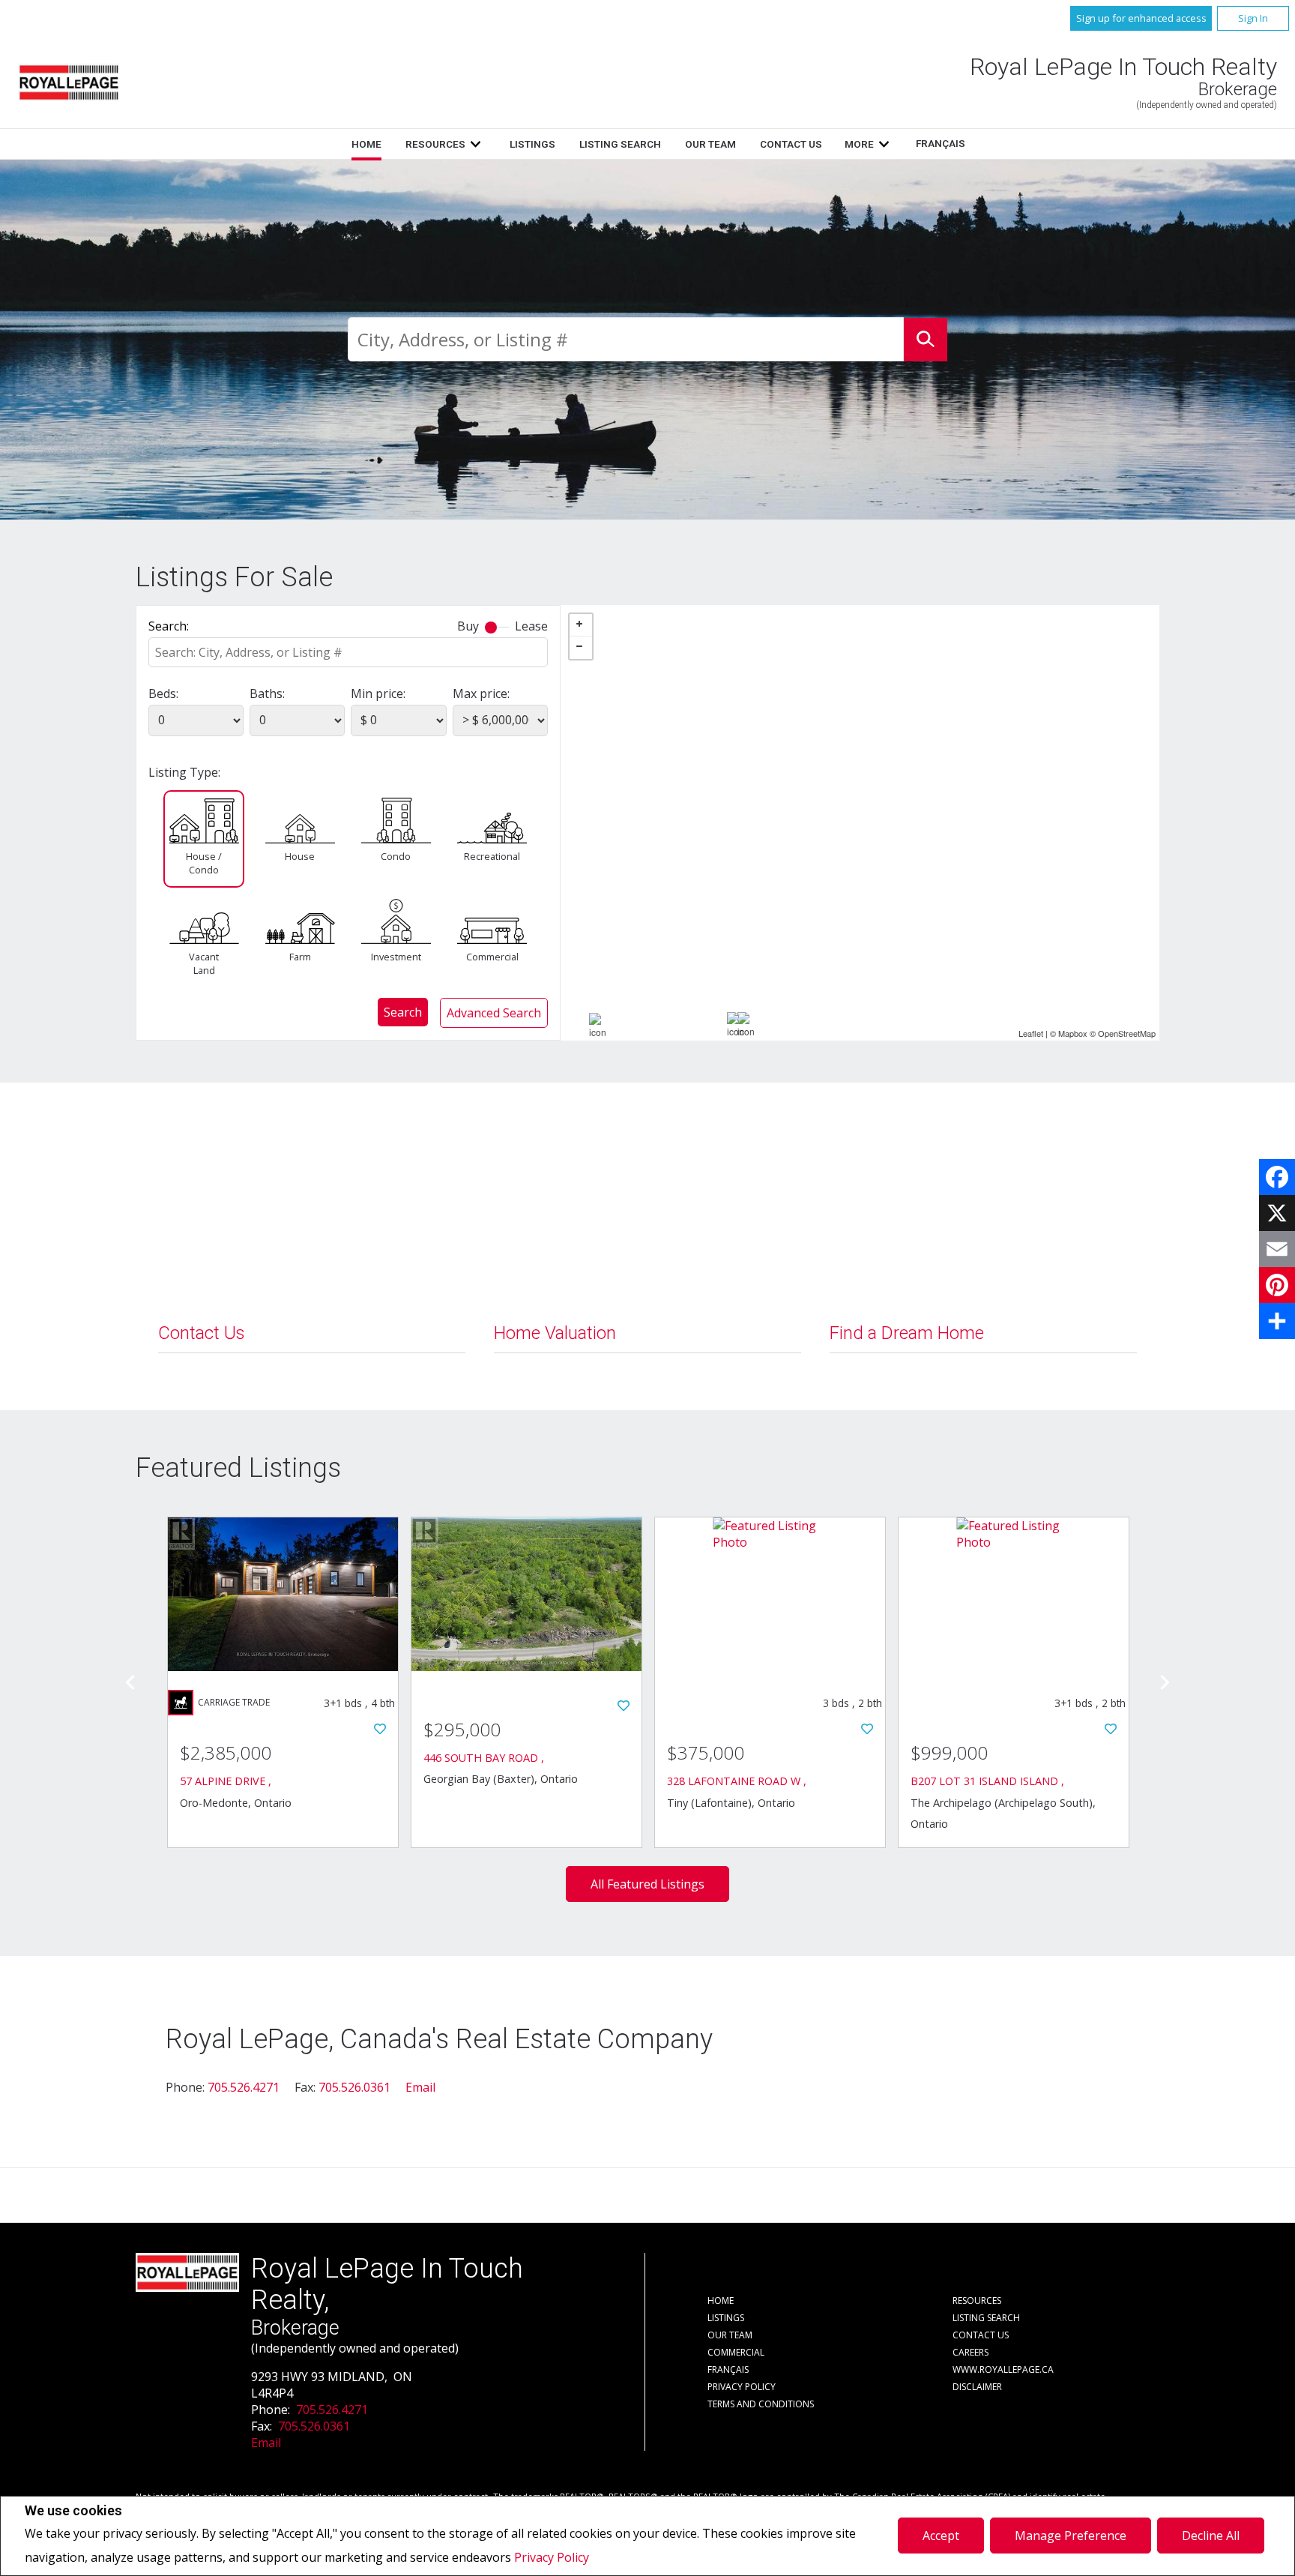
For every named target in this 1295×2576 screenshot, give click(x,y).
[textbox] (626, 339)
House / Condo (204, 863)
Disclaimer (977, 2387)
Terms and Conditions (761, 2404)
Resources (435, 144)
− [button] (581, 648)
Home (366, 144)
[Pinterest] (1277, 1285)
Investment (396, 957)
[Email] (1277, 1249)
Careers (971, 2352)
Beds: (163, 693)
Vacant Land (204, 963)
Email (420, 2087)
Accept (941, 2536)
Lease (531, 626)
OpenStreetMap (1127, 1033)
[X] (1277, 1213)
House (300, 856)
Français (941, 143)
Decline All (1211, 2536)
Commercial (492, 957)
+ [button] (581, 625)
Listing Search (620, 144)
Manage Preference (1071, 2536)
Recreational (492, 856)
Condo (396, 856)
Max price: (481, 693)
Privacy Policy (552, 2557)
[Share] (1277, 1321)
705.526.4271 (244, 2087)
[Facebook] (1277, 1177)
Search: (169, 626)
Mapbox (1073, 1033)
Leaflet (1031, 1033)
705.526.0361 (354, 2087)
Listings (532, 144)
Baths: (267, 693)
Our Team (710, 144)
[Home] (69, 82)
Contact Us (791, 144)
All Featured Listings (647, 1884)
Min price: (378, 693)
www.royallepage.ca (1003, 2369)
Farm (300, 957)
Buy (468, 626)
